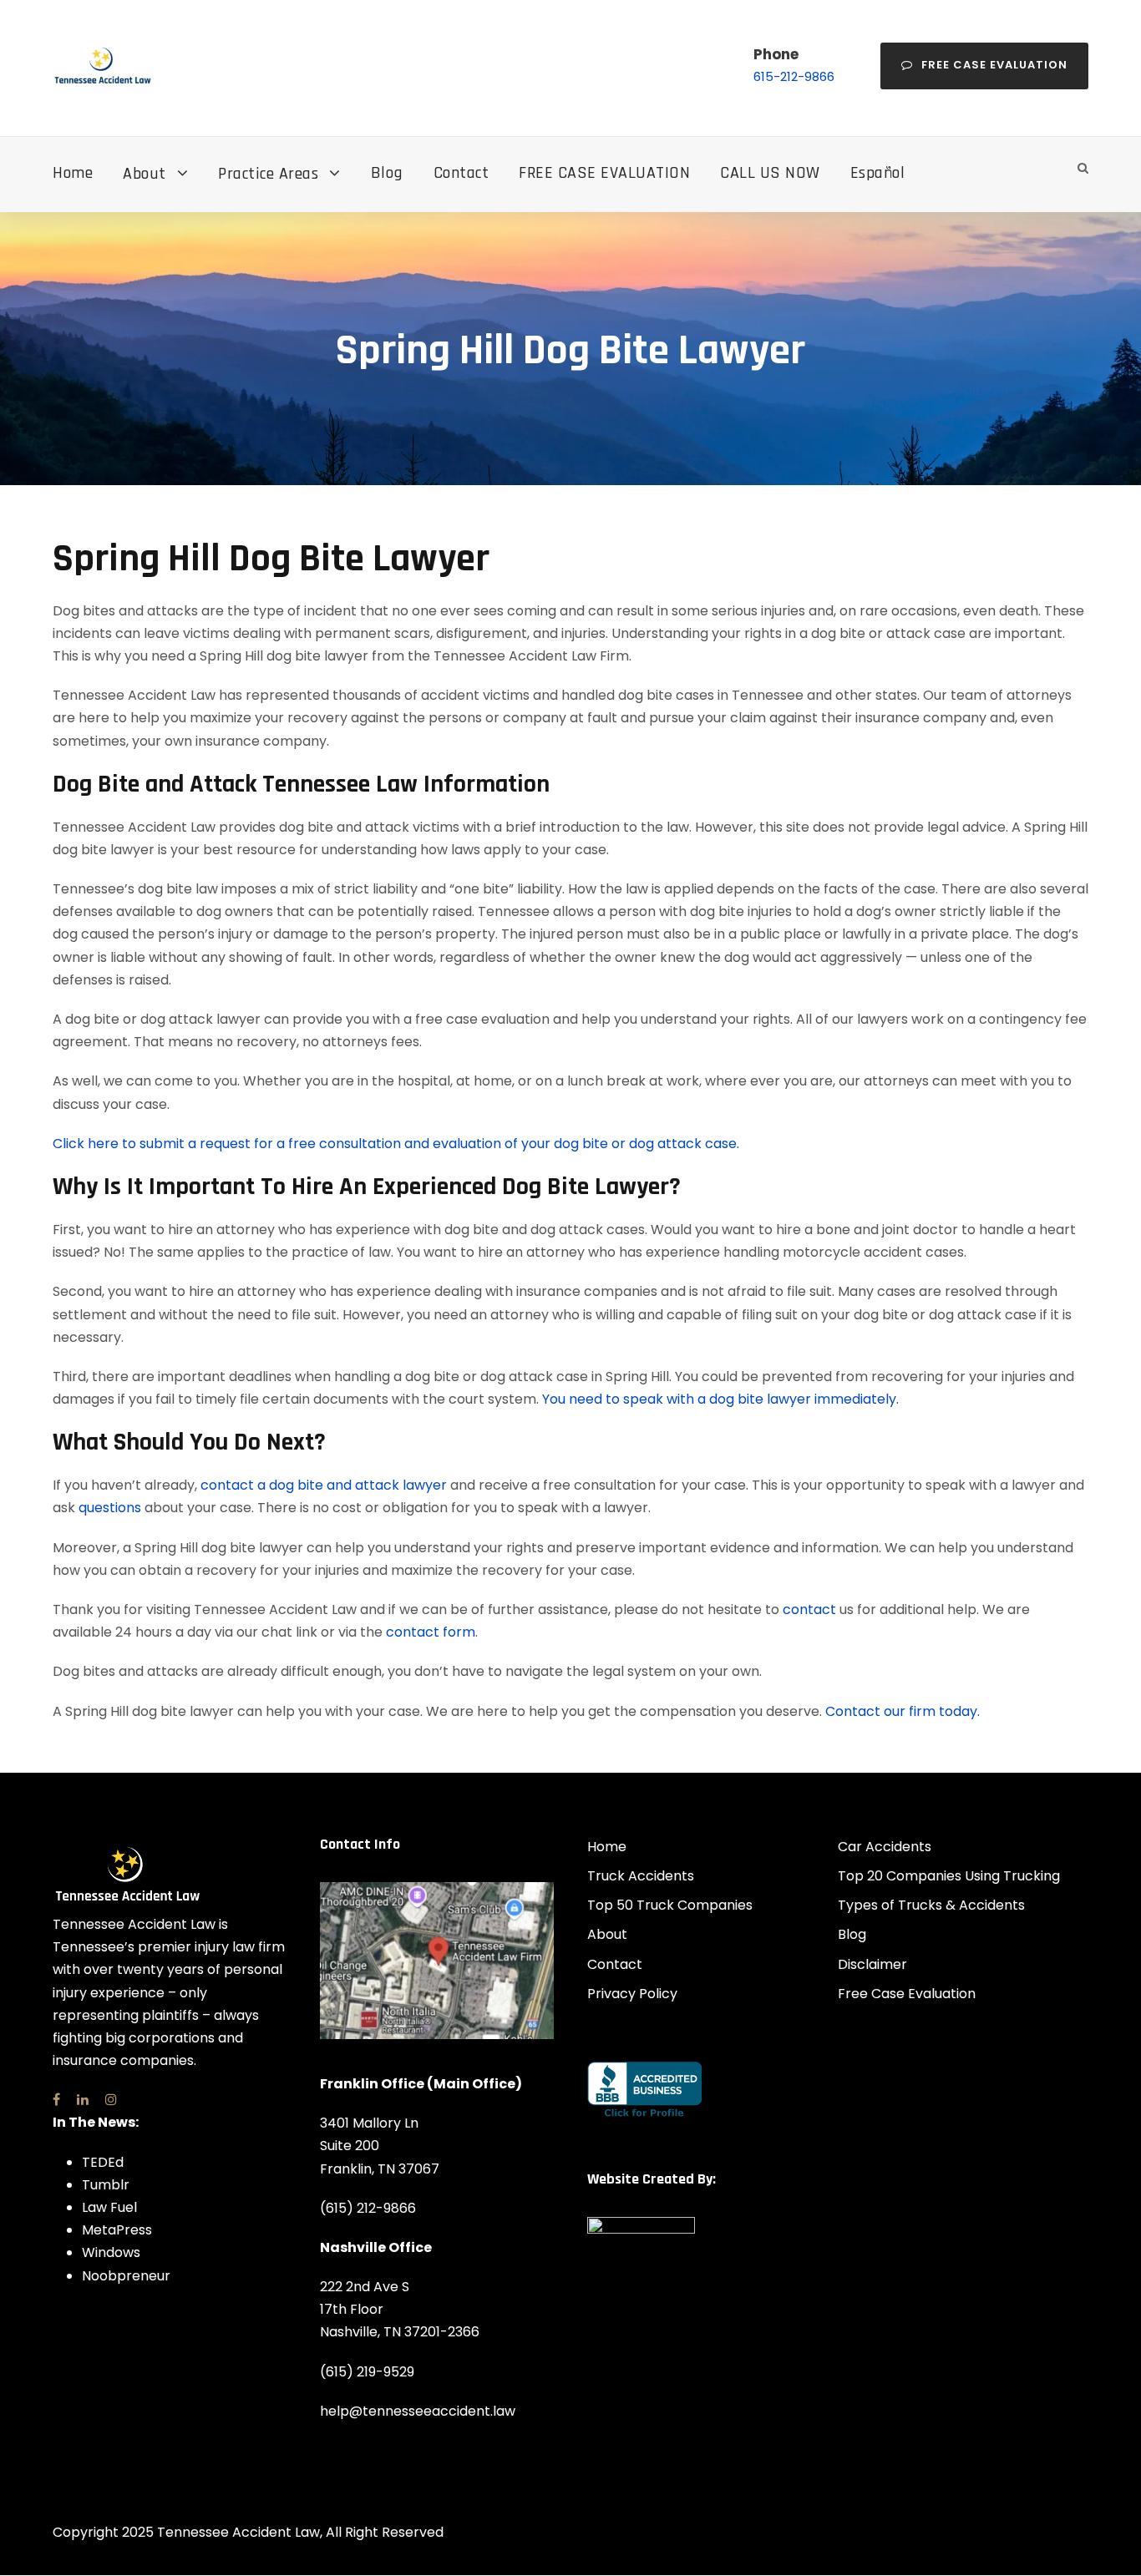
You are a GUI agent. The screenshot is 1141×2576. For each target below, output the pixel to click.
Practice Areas (268, 174)
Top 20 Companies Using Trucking (949, 1876)
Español (878, 173)
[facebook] (56, 2100)
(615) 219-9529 (367, 2372)
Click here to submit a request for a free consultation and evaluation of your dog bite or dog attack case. (396, 1144)
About (145, 174)
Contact (461, 173)
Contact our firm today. (903, 1711)
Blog (387, 173)
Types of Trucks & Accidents (931, 1905)
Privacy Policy (632, 1994)
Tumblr (106, 2185)
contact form (431, 1632)
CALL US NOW (770, 173)
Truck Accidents (641, 1876)
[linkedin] (83, 2100)
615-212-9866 (794, 76)
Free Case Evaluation (994, 65)
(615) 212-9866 (368, 2208)
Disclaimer (872, 1964)
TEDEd (103, 2162)
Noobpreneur (126, 2276)
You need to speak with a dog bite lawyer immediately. (720, 1399)
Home (73, 173)
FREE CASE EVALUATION (604, 173)
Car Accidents (885, 1847)
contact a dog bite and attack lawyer (324, 1485)
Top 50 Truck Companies (670, 1905)
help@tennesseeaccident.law (418, 2411)
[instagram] (111, 2100)
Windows (111, 2252)
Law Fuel (109, 2207)
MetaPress (117, 2230)
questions (110, 1508)
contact (809, 1609)
